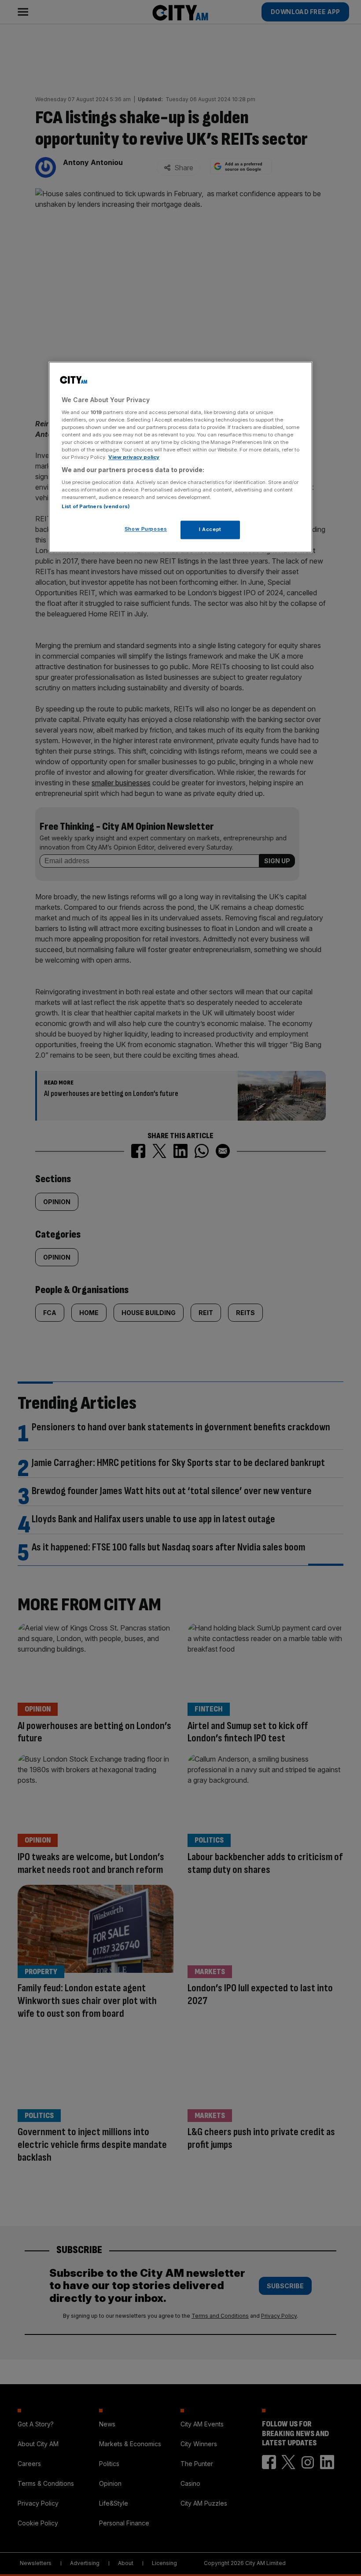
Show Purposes (146, 529)
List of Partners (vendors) (96, 507)
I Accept (210, 530)
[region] (180, 457)
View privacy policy (134, 458)
